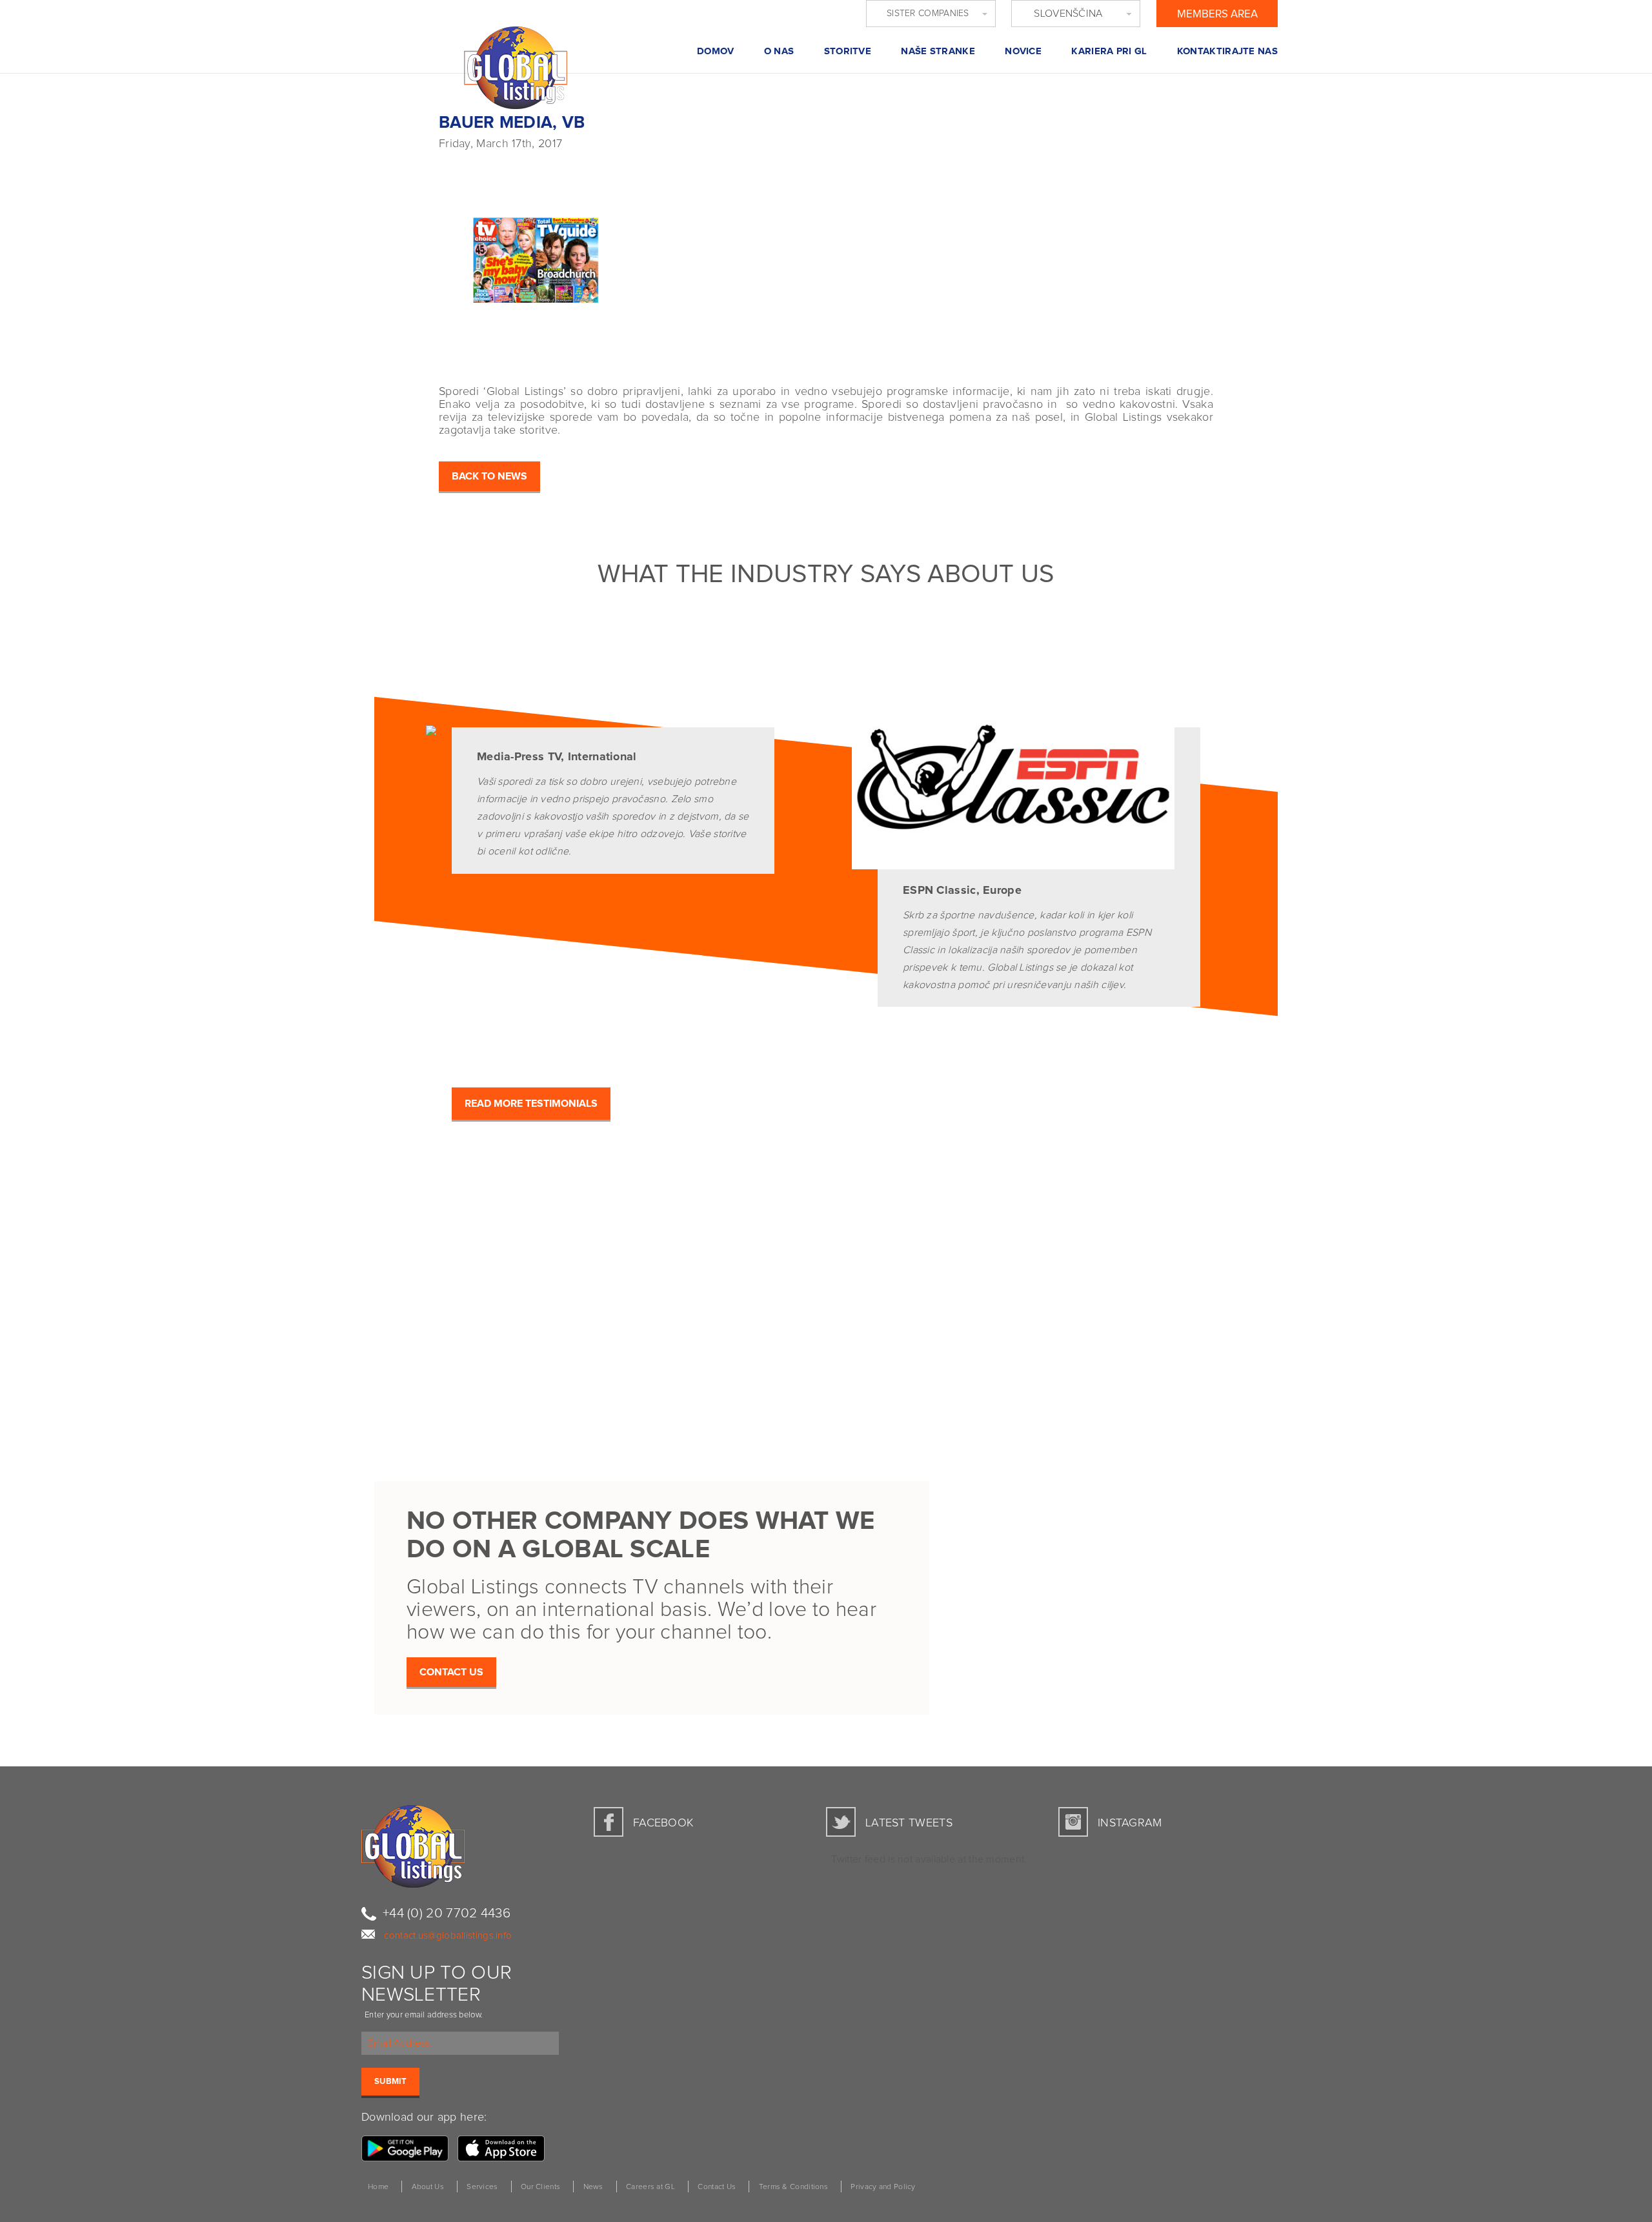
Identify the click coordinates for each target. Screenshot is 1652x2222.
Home (378, 2187)
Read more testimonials (531, 1104)
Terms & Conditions (793, 2187)
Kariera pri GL (1109, 51)
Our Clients (540, 2187)
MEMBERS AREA (1217, 15)
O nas (779, 51)
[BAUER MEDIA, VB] (616, 255)
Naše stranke (938, 51)
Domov (716, 51)
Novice (1023, 51)
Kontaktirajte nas (1227, 51)
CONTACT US (451, 1672)
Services (482, 2187)
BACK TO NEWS (489, 476)
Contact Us (717, 2187)
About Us (428, 2187)
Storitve (848, 51)
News (593, 2187)
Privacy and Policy (883, 2187)
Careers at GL (650, 2187)
